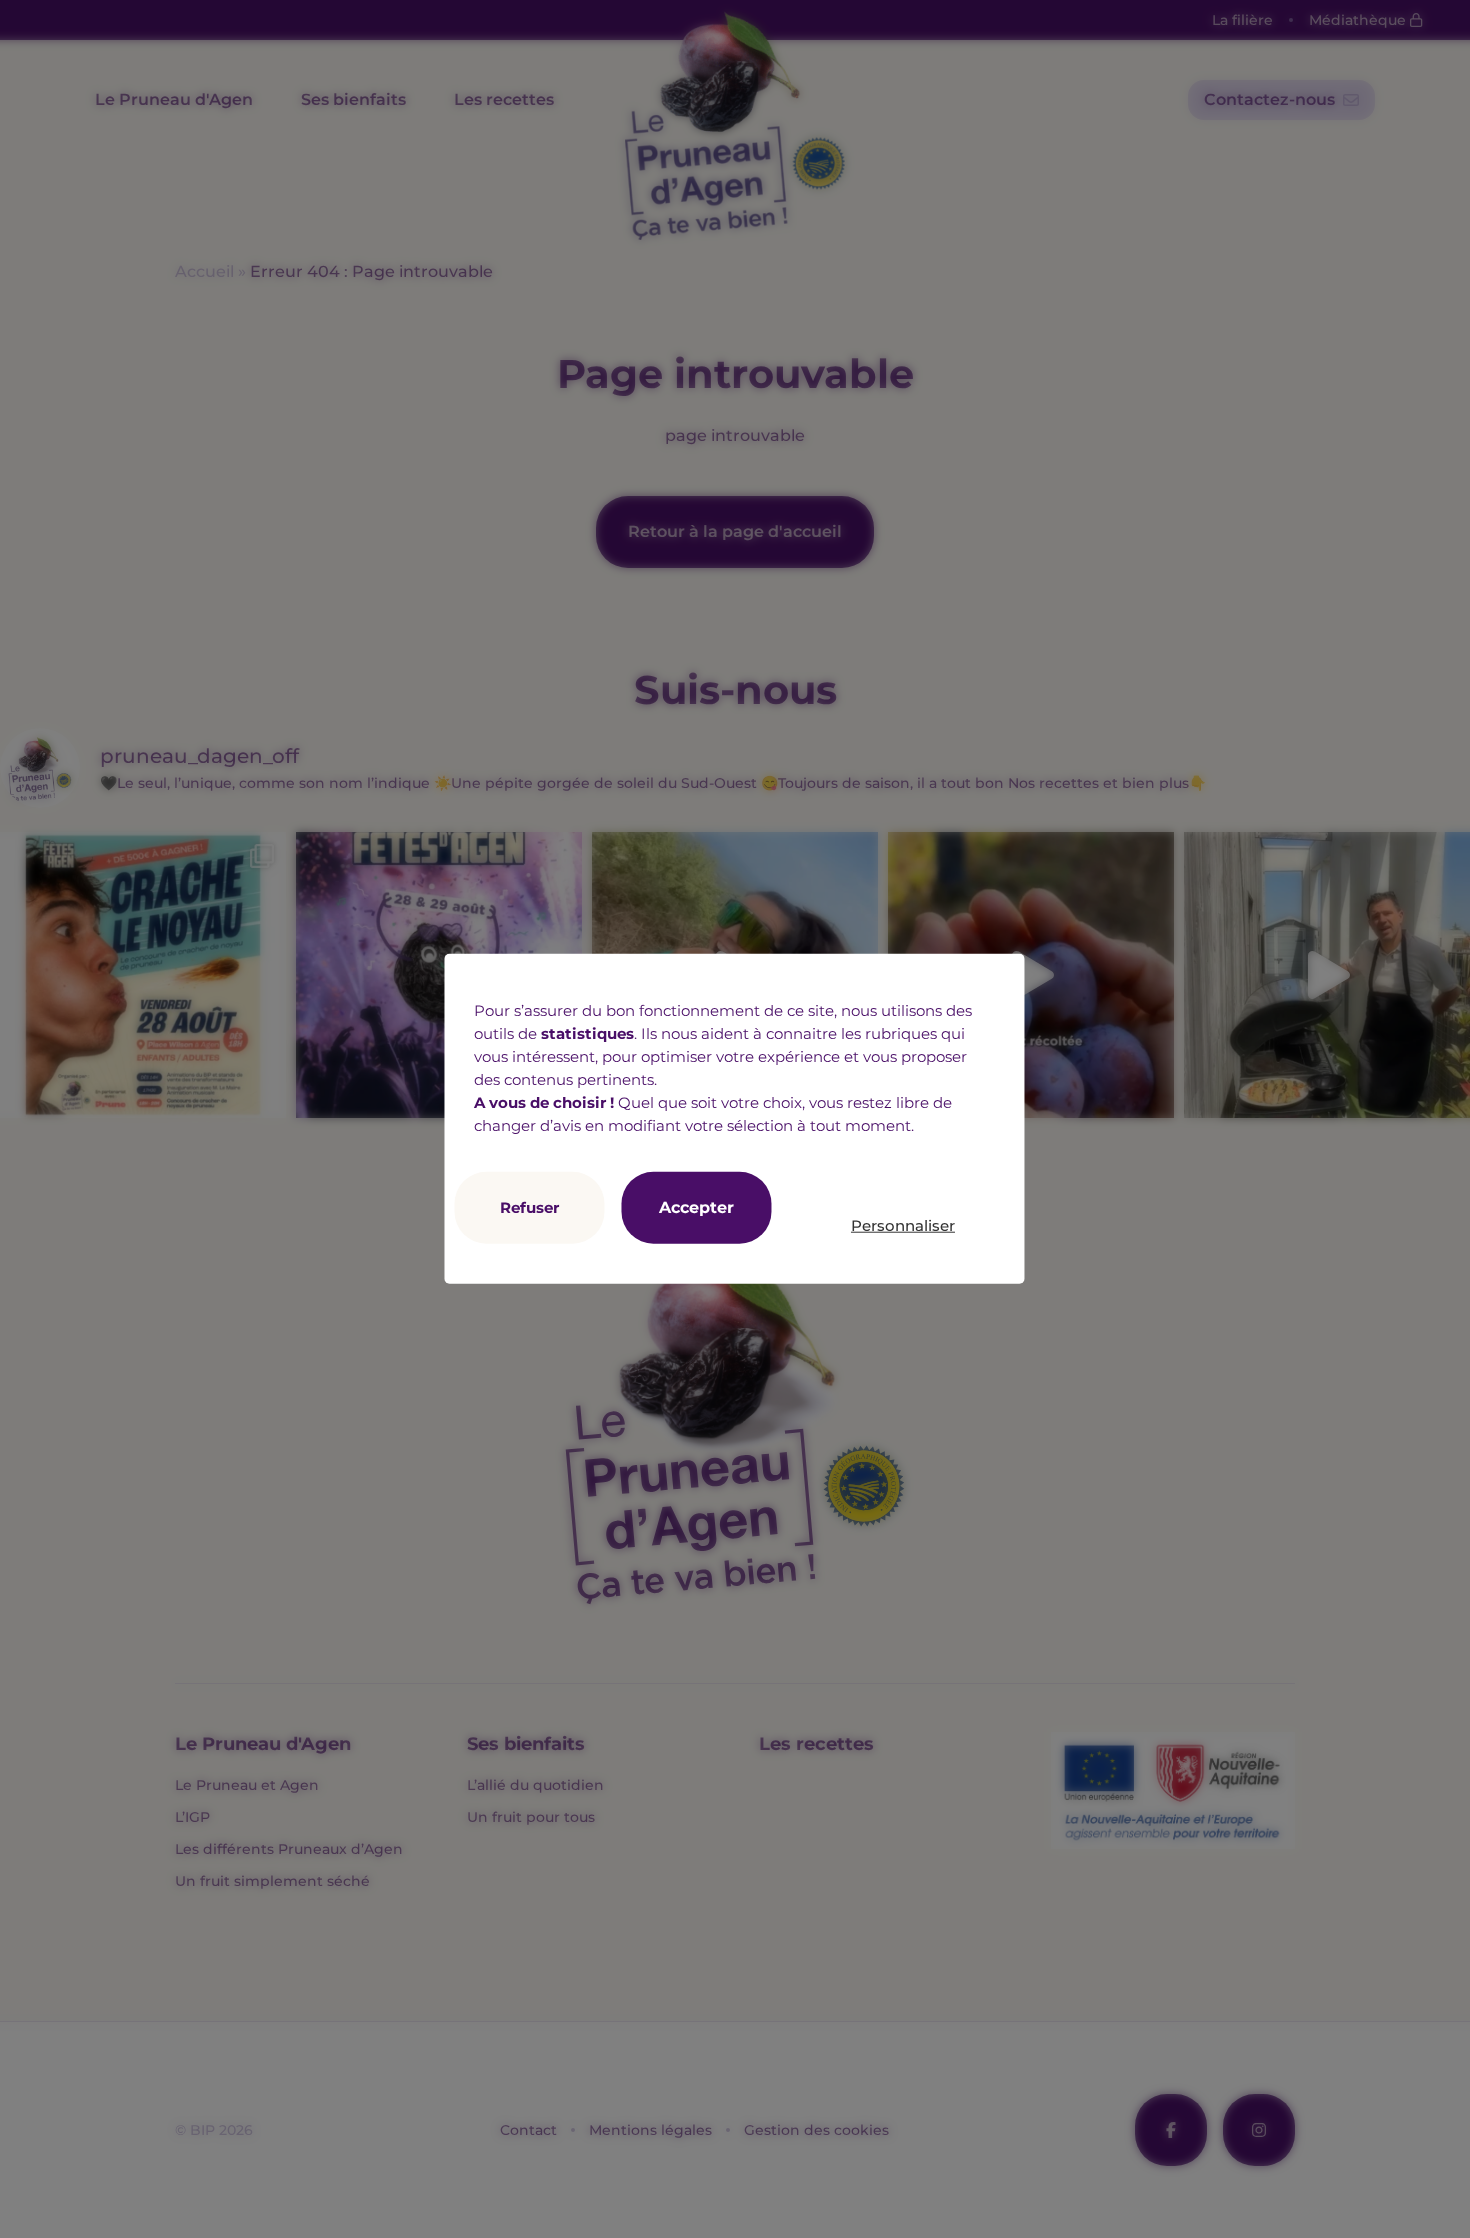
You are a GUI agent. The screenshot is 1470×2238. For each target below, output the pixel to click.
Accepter (696, 1207)
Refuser (529, 1207)
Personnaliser (903, 1224)
